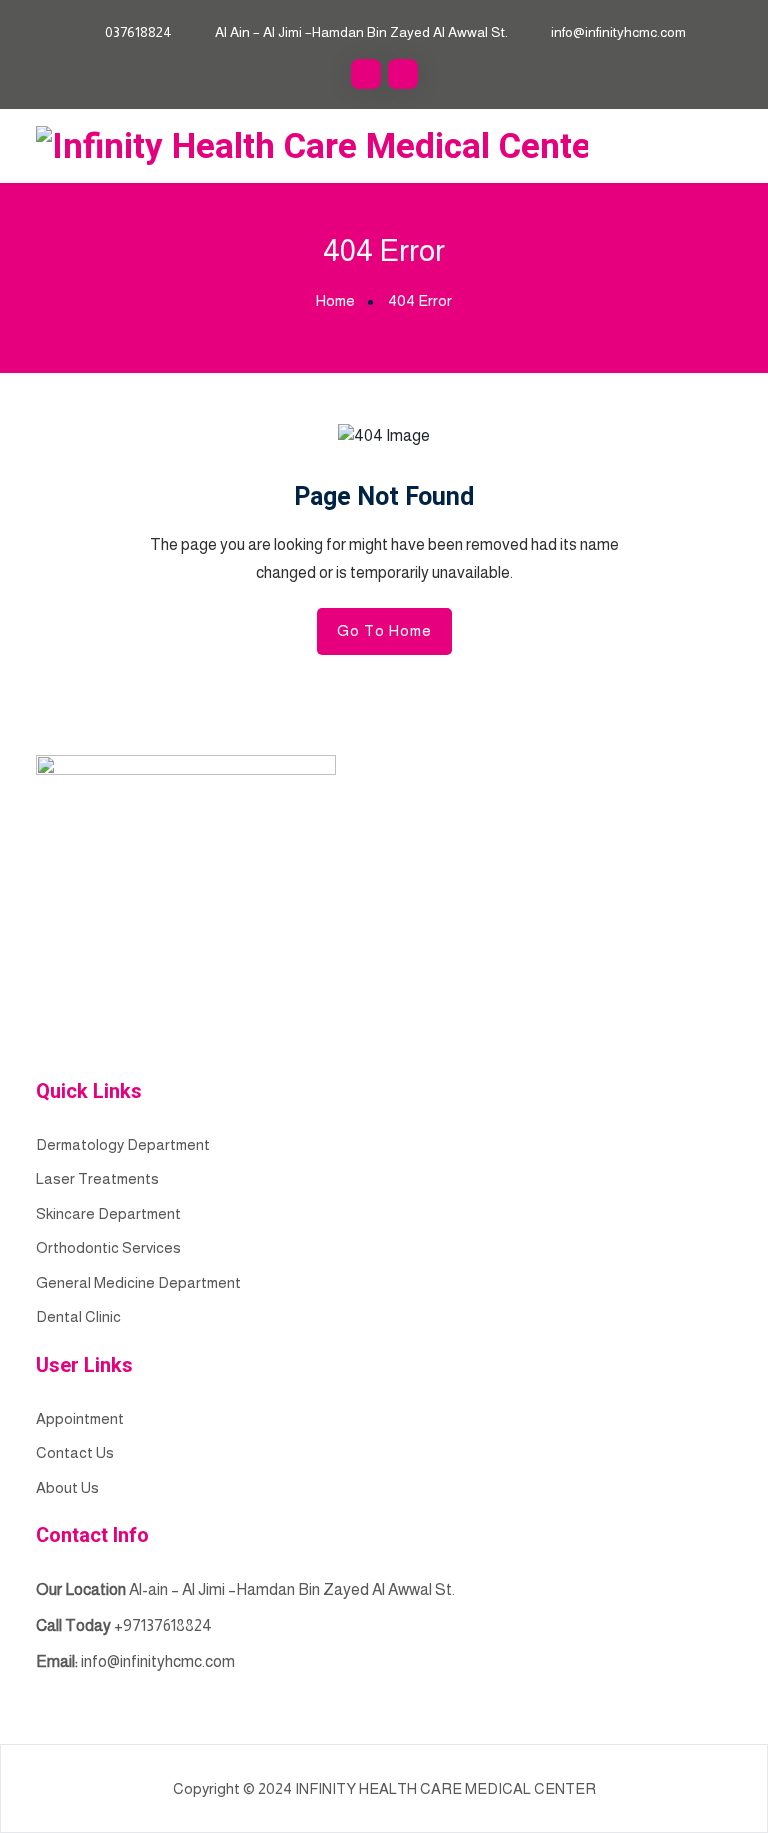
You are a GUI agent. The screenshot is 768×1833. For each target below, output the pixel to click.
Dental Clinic (78, 1316)
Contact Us (75, 1452)
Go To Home (384, 630)
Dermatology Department (123, 1144)
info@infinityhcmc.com (618, 32)
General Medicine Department (138, 1282)
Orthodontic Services (108, 1247)
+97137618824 (163, 1625)
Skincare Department (108, 1213)
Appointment (80, 1418)
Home (335, 300)
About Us (67, 1487)
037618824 (138, 32)
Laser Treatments (97, 1178)
